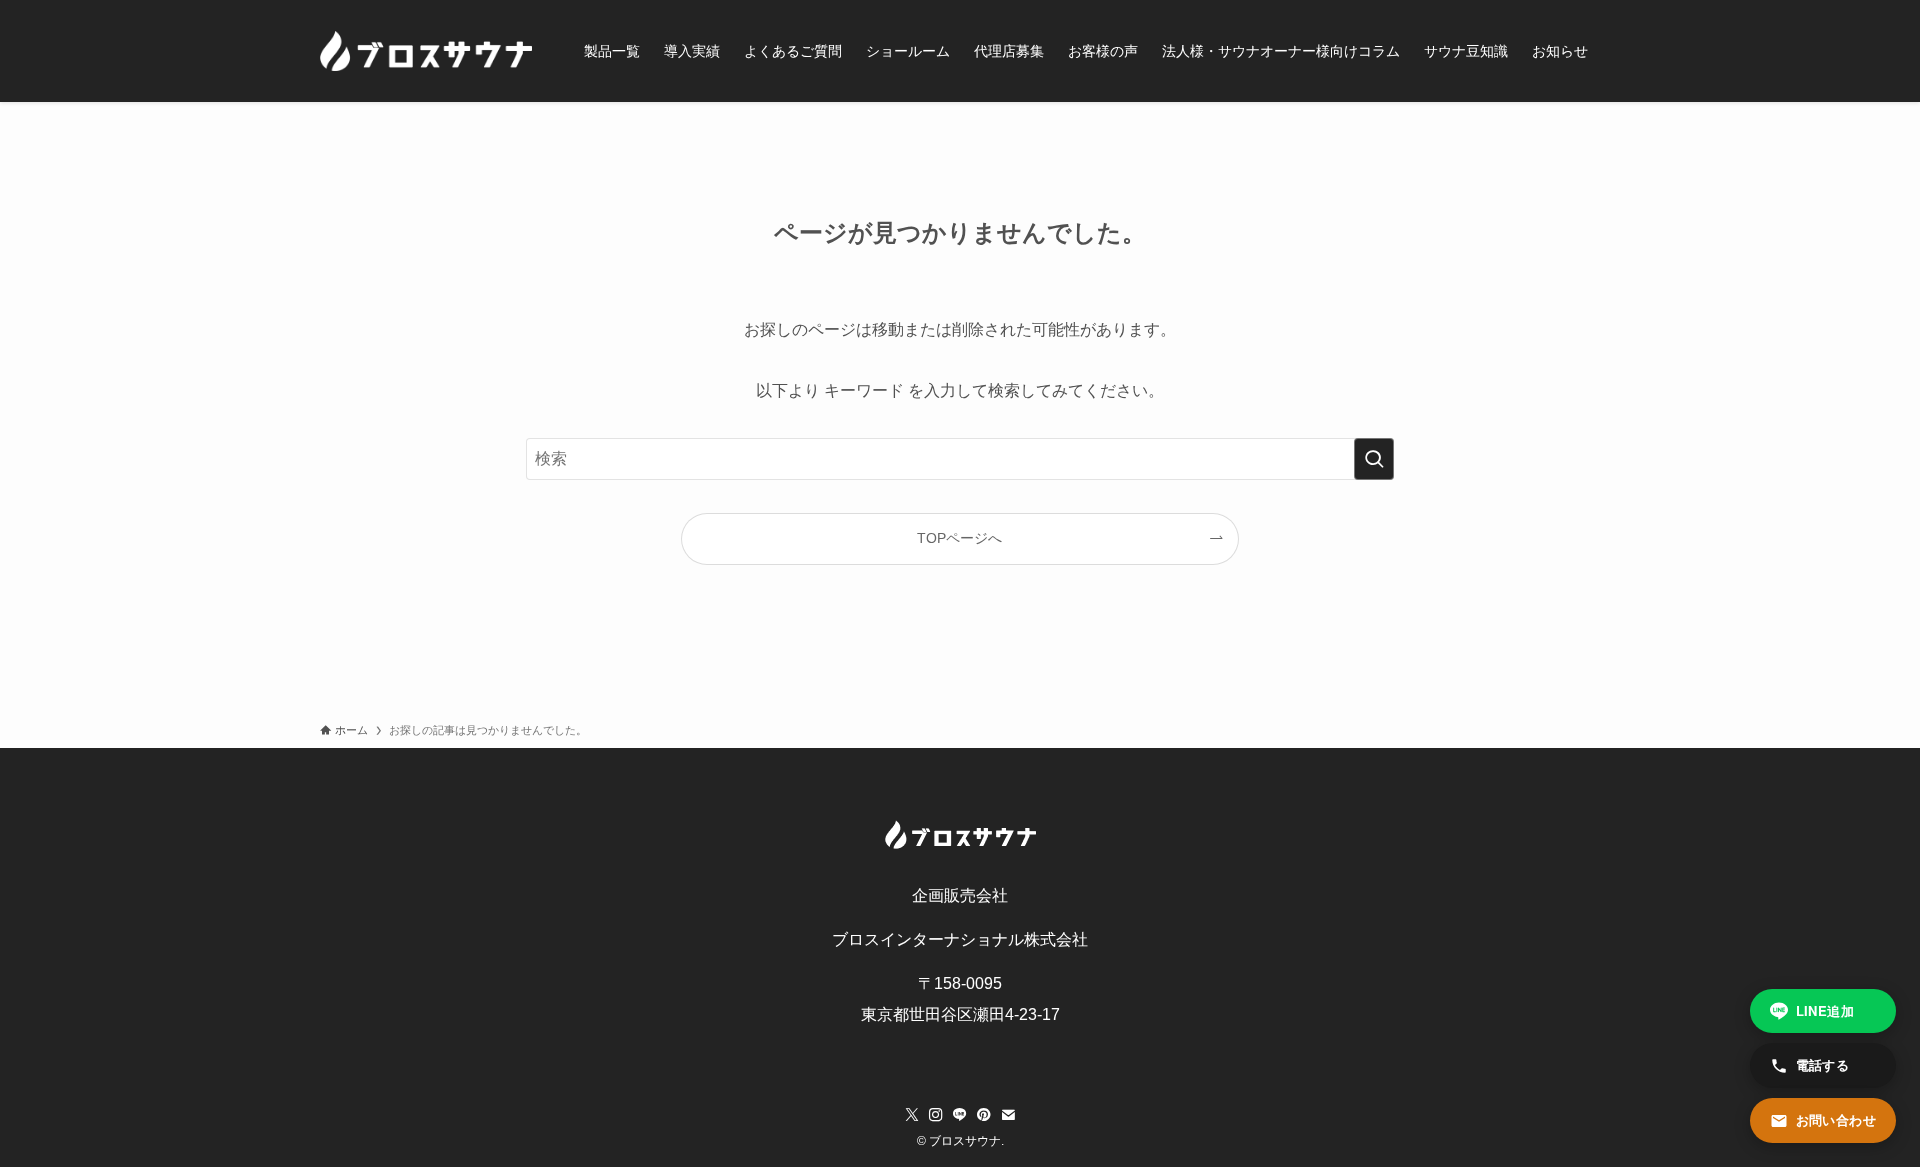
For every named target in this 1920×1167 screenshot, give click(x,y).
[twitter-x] (912, 1115)
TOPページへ (959, 538)
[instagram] (936, 1115)
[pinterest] (984, 1115)
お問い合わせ (1836, 1119)
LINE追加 (1825, 1010)
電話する (1823, 1064)
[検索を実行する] (1374, 459)
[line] (960, 1115)
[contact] (1008, 1115)
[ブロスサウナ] (426, 51)
